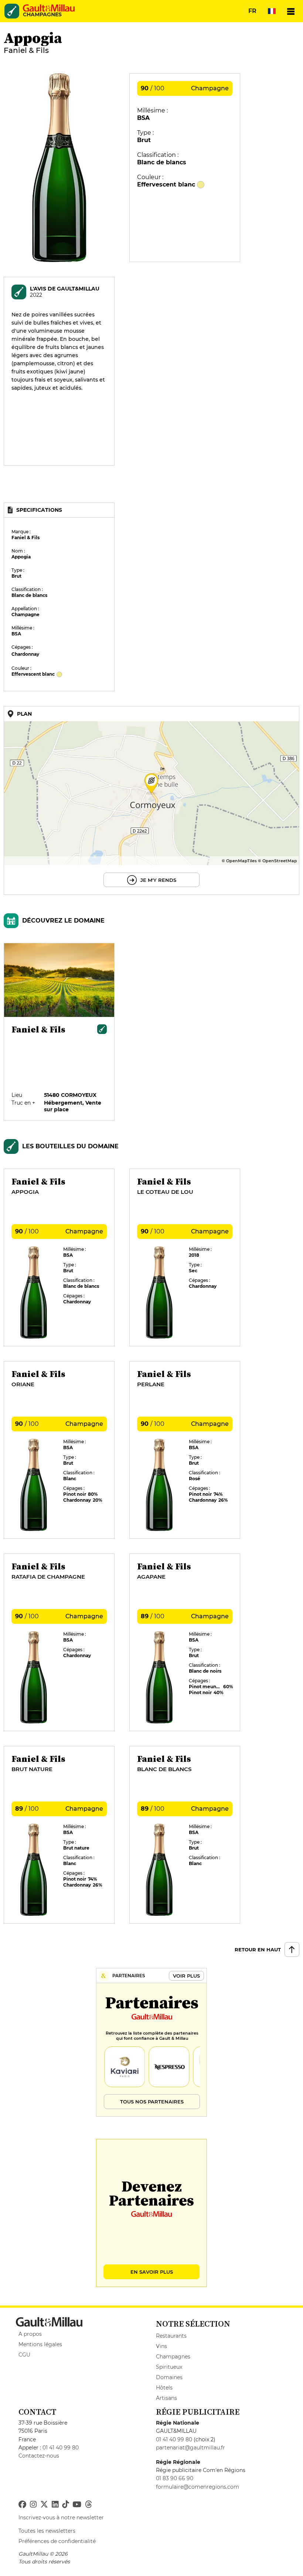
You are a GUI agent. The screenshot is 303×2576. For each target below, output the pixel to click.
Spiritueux (169, 2367)
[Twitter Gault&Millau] (44, 2505)
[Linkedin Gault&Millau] (55, 2505)
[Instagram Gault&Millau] (33, 2505)
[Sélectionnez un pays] (272, 11)
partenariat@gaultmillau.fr (190, 2448)
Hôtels (164, 2388)
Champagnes (173, 2357)
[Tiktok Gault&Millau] (65, 2505)
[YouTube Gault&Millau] (77, 2505)
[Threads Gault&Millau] (88, 2505)
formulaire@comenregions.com (198, 2487)
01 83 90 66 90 (175, 2478)
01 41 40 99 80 (61, 2448)
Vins (161, 2346)
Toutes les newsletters (47, 2531)
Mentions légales (40, 2344)
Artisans (166, 2398)
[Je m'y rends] (151, 800)
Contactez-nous (39, 2456)
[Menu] (291, 11)
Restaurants (171, 2336)
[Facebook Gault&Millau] (22, 2505)
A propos (30, 2334)
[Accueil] (49, 8)
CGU (24, 2355)
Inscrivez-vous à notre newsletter (61, 2518)
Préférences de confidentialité (57, 2541)
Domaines (169, 2377)
